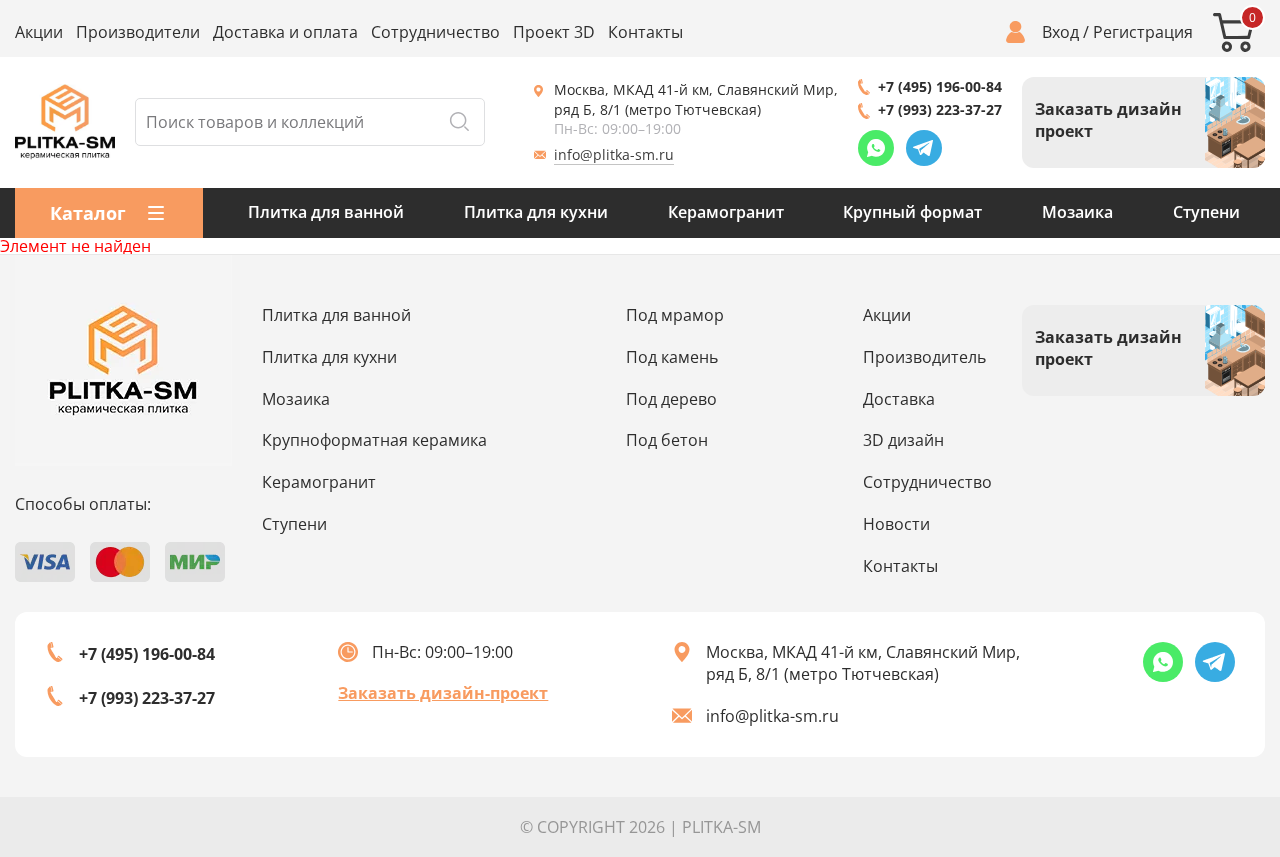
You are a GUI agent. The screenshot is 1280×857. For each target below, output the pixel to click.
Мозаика (1077, 212)
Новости (896, 524)
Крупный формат (912, 212)
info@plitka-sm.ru (614, 154)
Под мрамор (675, 315)
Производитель (924, 357)
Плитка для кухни (536, 212)
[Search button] (459, 122)
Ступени (1206, 212)
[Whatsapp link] (876, 148)
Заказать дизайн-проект (443, 693)
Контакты (645, 32)
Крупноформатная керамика (374, 440)
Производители (138, 32)
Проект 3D (554, 32)
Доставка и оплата (285, 32)
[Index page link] (65, 122)
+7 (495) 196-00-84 (940, 86)
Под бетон (667, 440)
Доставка (899, 399)
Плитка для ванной (326, 212)
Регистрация (1143, 32)
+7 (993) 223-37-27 (940, 109)
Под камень (672, 357)
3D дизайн (903, 440)
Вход (1060, 32)
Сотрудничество (435, 32)
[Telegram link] (924, 148)
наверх (1207, 706)
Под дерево (671, 399)
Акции (39, 32)
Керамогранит (726, 212)
